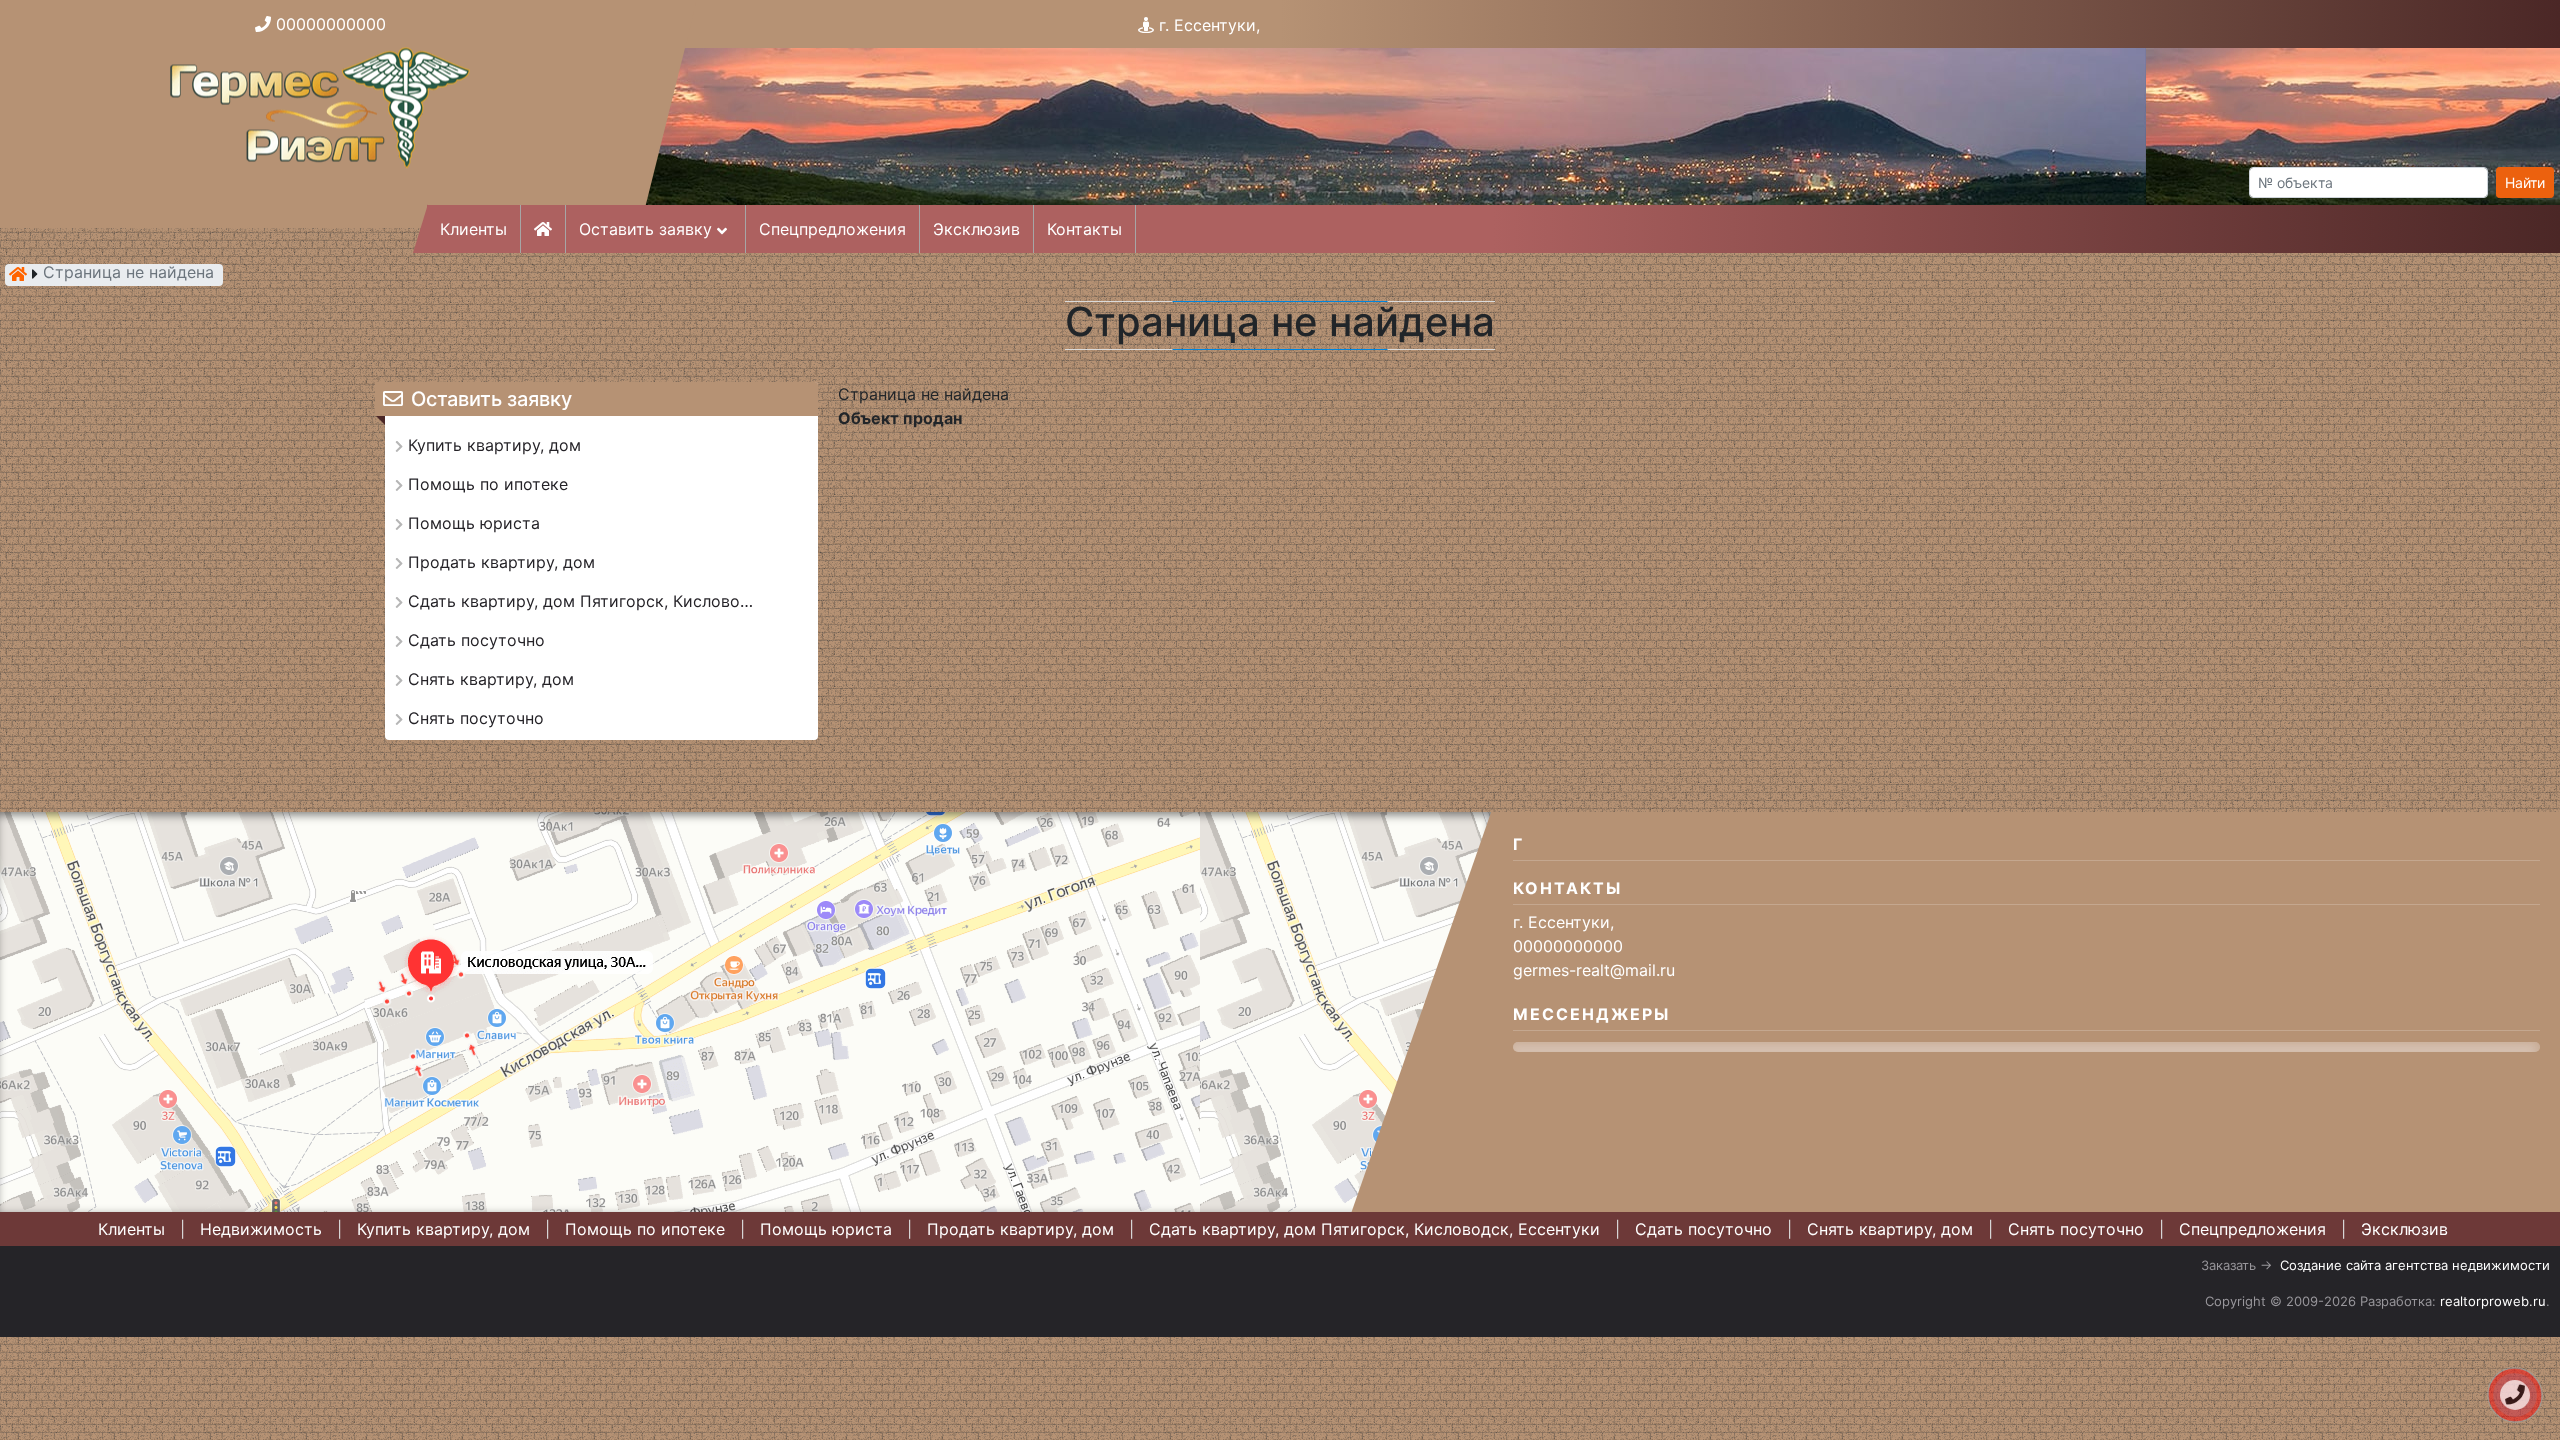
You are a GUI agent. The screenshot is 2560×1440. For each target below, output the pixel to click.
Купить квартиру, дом (443, 1229)
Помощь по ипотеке (645, 1229)
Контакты (1084, 229)
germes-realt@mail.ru (1594, 970)
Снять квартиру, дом (1890, 1229)
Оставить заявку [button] (648, 229)
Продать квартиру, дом (1020, 1229)
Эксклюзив (976, 229)
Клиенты (473, 229)
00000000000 (331, 24)
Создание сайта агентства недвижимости (2415, 1265)
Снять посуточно (2076, 1229)
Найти (2525, 182)
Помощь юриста (826, 1229)
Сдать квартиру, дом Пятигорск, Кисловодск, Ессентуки (1374, 1229)
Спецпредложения (832, 229)
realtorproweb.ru (2493, 1301)
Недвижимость (261, 1229)
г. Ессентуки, (1209, 25)
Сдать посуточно (1703, 1229)
